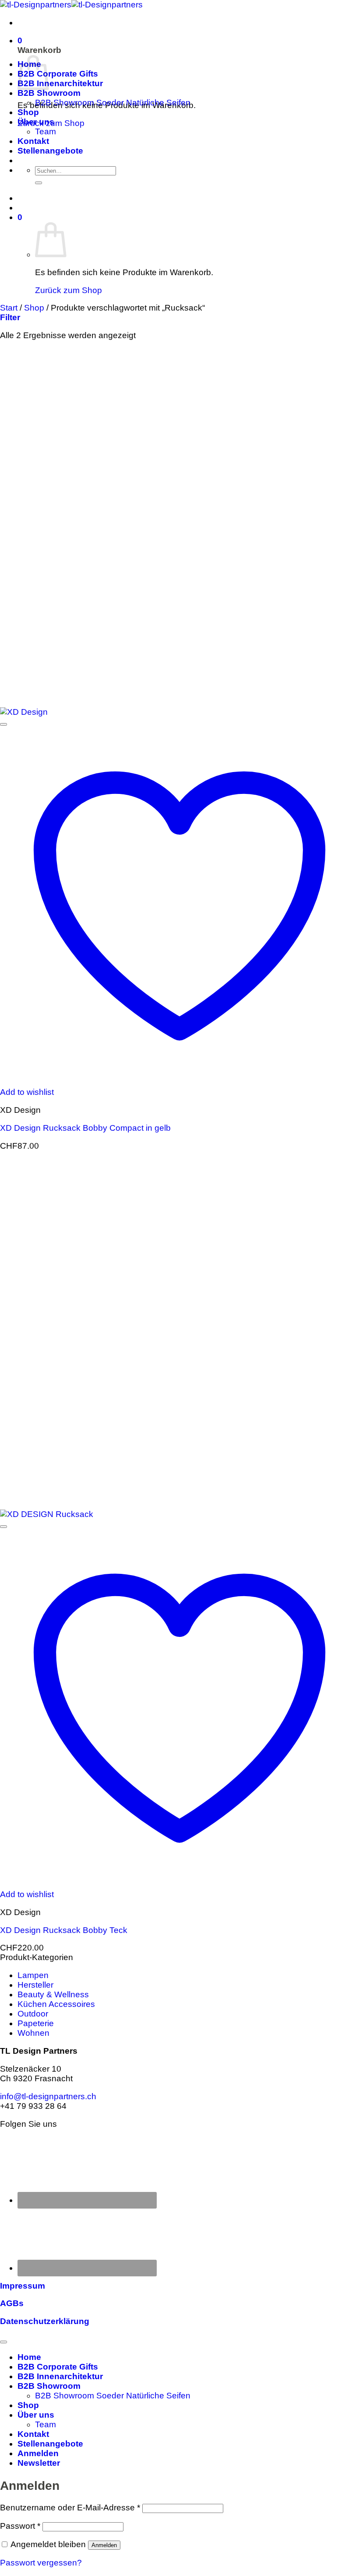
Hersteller (35, 1985)
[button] (20, 40)
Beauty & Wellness (53, 1994)
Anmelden (104, 2545)
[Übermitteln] (39, 183)
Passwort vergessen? (41, 2563)
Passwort (20, 2526)
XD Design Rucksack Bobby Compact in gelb (85, 1128)
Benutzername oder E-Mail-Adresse (70, 2508)
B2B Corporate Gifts (58, 74)
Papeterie (36, 2023)
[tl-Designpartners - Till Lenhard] (71, 5)
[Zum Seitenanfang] (4, 2342)
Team (46, 131)
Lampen (33, 1975)
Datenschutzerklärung (45, 2321)
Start (9, 308)
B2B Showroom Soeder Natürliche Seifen (113, 103)
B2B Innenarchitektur (60, 83)
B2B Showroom (49, 93)
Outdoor (33, 2014)
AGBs (12, 2303)
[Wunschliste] (4, 724)
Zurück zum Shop (69, 290)
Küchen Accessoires (56, 2004)
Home (29, 2357)
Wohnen (33, 2033)
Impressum (23, 2286)
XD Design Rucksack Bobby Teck (64, 1930)
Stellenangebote (50, 151)
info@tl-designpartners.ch (48, 2096)
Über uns (36, 122)
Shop (28, 112)
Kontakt (33, 141)
